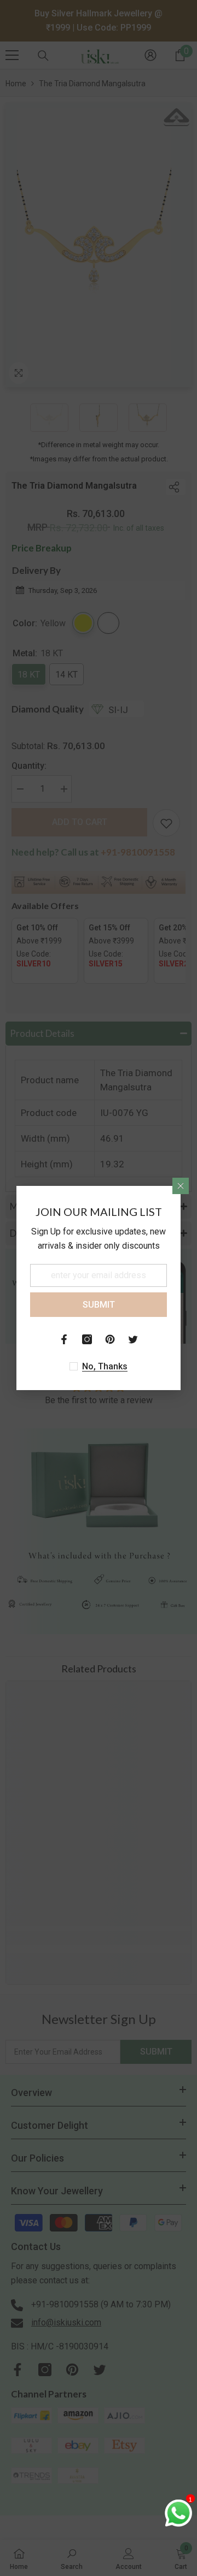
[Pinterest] (110, 1339)
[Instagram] (87, 1339)
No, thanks (105, 1366)
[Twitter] (133, 1339)
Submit (99, 1305)
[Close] (181, 1186)
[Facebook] (64, 1339)
